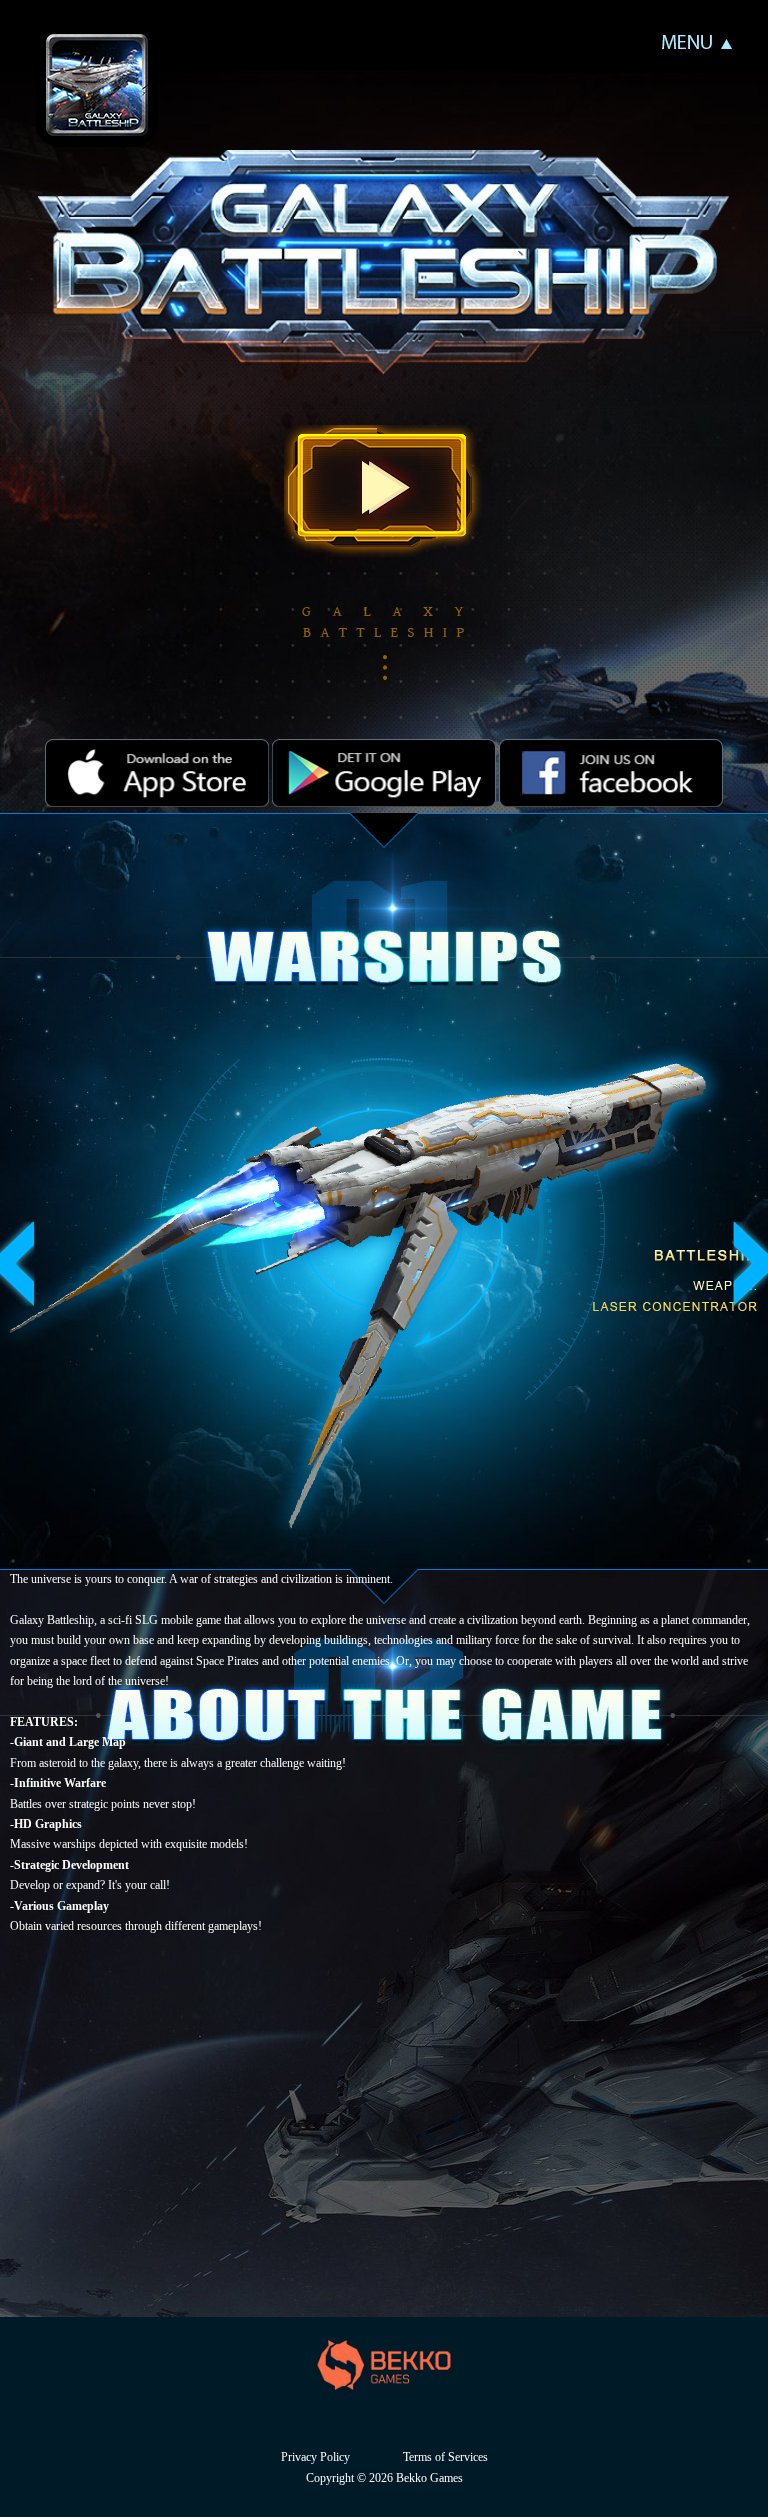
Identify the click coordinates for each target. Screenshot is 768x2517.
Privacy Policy (315, 2457)
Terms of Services (445, 2457)
